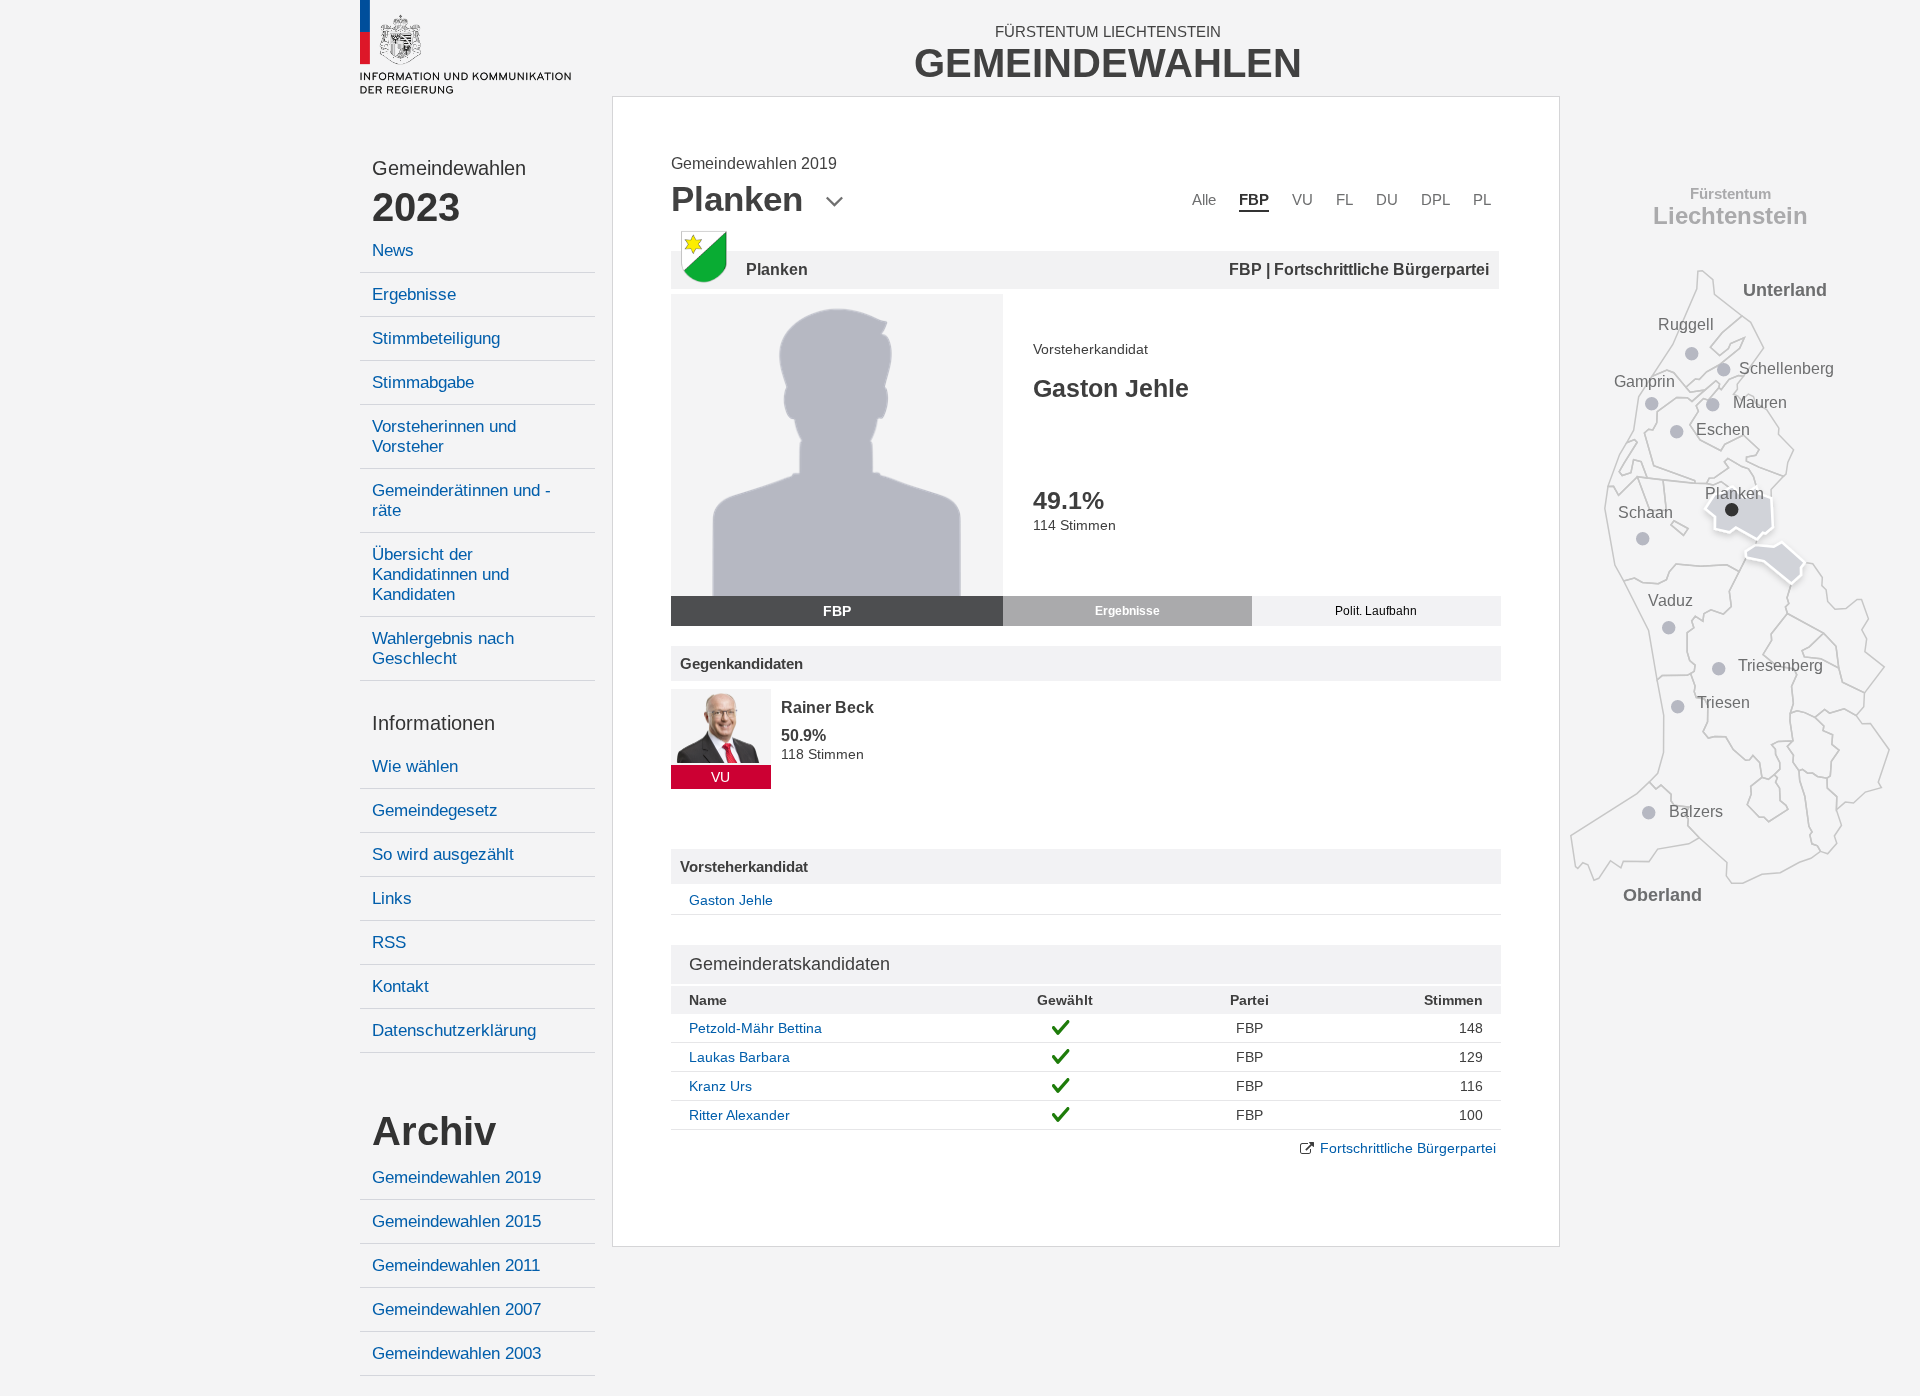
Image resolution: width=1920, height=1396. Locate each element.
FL (1344, 199)
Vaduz (1670, 600)
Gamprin (1644, 381)
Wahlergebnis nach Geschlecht (443, 648)
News (393, 250)
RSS (389, 942)
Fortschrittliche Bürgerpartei (1408, 1148)
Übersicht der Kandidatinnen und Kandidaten (440, 574)
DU (1387, 199)
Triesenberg (1780, 665)
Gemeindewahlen (449, 168)
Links (392, 898)
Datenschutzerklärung (454, 1030)
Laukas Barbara (739, 1057)
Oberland (1662, 895)
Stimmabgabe (423, 382)
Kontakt (400, 986)
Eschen (1723, 429)
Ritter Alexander (739, 1115)
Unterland (1785, 290)
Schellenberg (1786, 368)
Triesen (1723, 702)
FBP (1254, 199)
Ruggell (1686, 324)
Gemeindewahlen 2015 (456, 1221)
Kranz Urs (720, 1086)
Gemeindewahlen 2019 (456, 1177)
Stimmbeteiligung (436, 338)
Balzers (1696, 811)
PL (1482, 199)
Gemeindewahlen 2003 (456, 1353)
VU (1302, 199)
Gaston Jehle (731, 900)
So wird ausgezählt (443, 854)
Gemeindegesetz (435, 810)
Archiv (434, 1131)
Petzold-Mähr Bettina (755, 1028)
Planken (1734, 493)
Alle (1204, 199)
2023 (416, 207)
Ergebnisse (414, 294)
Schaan (1645, 512)
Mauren (1760, 402)
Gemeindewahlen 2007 (456, 1309)
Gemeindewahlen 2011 (456, 1265)
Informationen (433, 723)
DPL (1435, 199)
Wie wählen (415, 766)
